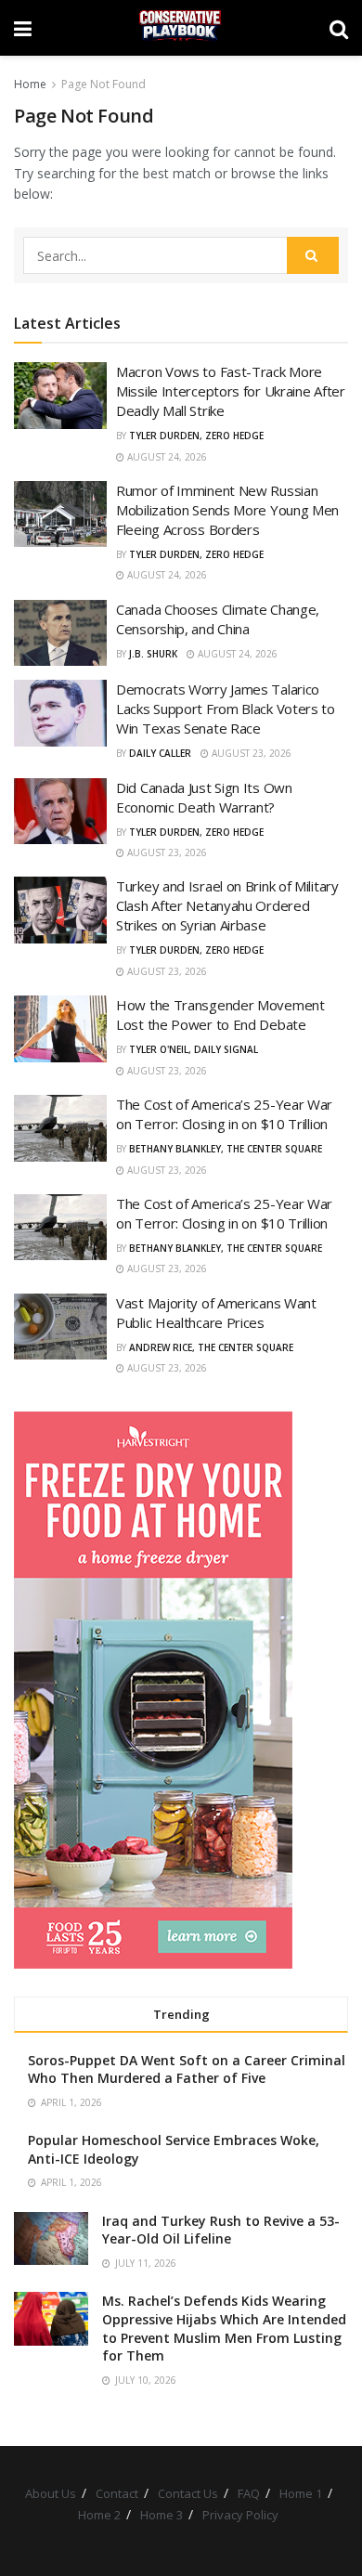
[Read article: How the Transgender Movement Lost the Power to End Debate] (60, 1029)
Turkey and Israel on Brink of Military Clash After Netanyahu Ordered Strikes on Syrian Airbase (227, 905)
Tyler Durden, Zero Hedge (196, 436)
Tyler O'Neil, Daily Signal (194, 1049)
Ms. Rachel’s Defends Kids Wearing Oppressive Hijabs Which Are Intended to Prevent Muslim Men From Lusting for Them (224, 2328)
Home (30, 84)
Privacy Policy (240, 2515)
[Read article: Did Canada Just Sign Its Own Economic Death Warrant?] (60, 812)
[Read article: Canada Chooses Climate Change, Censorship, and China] (60, 633)
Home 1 (301, 2493)
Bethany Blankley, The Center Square (226, 1149)
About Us (51, 2493)
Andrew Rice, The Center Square (211, 1347)
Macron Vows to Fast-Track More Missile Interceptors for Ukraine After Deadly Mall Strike (231, 391)
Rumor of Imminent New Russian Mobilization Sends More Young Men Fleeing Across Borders (227, 510)
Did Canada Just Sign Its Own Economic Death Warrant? (204, 797)
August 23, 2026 (250, 753)
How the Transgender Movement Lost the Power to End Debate (220, 1015)
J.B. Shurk (153, 654)
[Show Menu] (23, 28)
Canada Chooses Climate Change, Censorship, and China (218, 619)
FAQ (249, 2493)
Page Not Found (103, 84)
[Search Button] (339, 28)
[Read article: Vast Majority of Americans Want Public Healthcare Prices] (60, 1327)
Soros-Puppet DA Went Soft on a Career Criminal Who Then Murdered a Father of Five (187, 2069)
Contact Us (188, 2493)
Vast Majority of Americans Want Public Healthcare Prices (216, 1313)
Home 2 (99, 2515)
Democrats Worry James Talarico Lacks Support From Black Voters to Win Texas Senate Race (226, 709)
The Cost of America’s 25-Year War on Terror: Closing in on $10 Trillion (224, 1114)
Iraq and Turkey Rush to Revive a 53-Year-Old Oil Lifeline (221, 2230)
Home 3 (162, 2515)
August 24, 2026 (166, 457)
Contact (117, 2493)
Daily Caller (160, 753)
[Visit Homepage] (181, 28)
